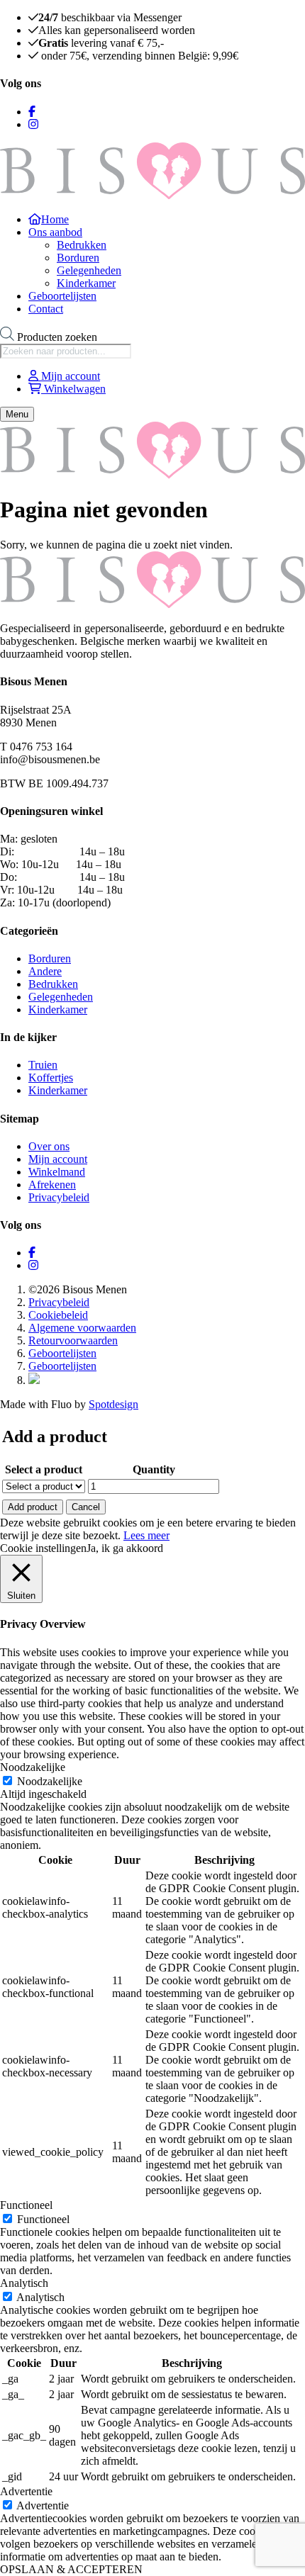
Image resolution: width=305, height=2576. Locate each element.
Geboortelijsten (62, 296)
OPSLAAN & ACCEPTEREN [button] (71, 2569)
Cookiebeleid (58, 1315)
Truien (43, 1065)
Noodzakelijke (50, 1781)
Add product (33, 1507)
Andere (45, 971)
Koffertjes (51, 1078)
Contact (46, 309)
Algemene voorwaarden (82, 1328)
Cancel (86, 1507)
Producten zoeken (57, 337)
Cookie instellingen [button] (43, 1548)
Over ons (49, 1146)
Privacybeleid (59, 1197)
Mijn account (58, 1159)
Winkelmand (57, 1172)
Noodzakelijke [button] (33, 1767)
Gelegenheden (89, 270)
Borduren (78, 258)
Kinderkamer (86, 283)
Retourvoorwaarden (73, 1340)
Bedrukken (82, 245)
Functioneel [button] (26, 2205)
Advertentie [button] (26, 2491)
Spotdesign (113, 1404)
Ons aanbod (55, 232)
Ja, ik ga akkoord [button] (125, 1548)
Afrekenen (52, 1185)
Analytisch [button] (24, 2283)
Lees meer (146, 1535)
